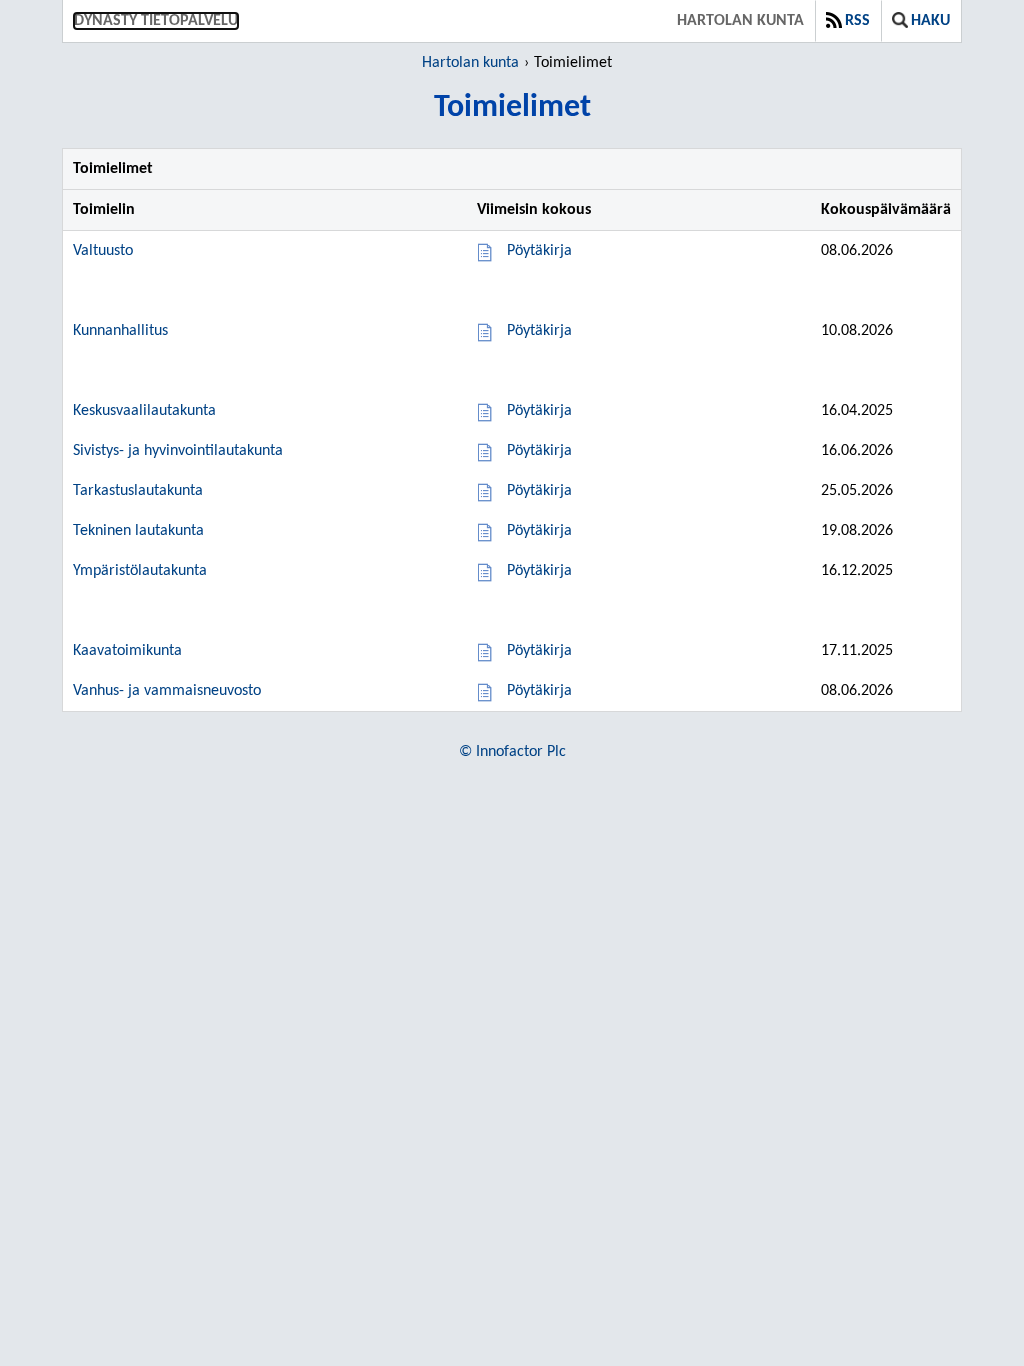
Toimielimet (573, 63)
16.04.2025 (857, 411)
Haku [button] (930, 21)
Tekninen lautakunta (138, 531)
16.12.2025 (857, 571)
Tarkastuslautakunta (138, 491)
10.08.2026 (857, 331)
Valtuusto (103, 251)
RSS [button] (857, 21)
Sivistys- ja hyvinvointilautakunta (178, 451)
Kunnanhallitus (120, 331)
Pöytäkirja (539, 251)
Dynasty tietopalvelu (156, 21)
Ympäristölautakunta (140, 571)
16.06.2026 (857, 451)
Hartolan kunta (740, 21)
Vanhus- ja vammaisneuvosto (167, 691)
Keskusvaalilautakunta (144, 411)
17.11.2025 (857, 651)
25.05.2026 (857, 491)
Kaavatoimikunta (127, 651)
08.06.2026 (857, 251)
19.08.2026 (857, 531)
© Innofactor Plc (512, 752)
